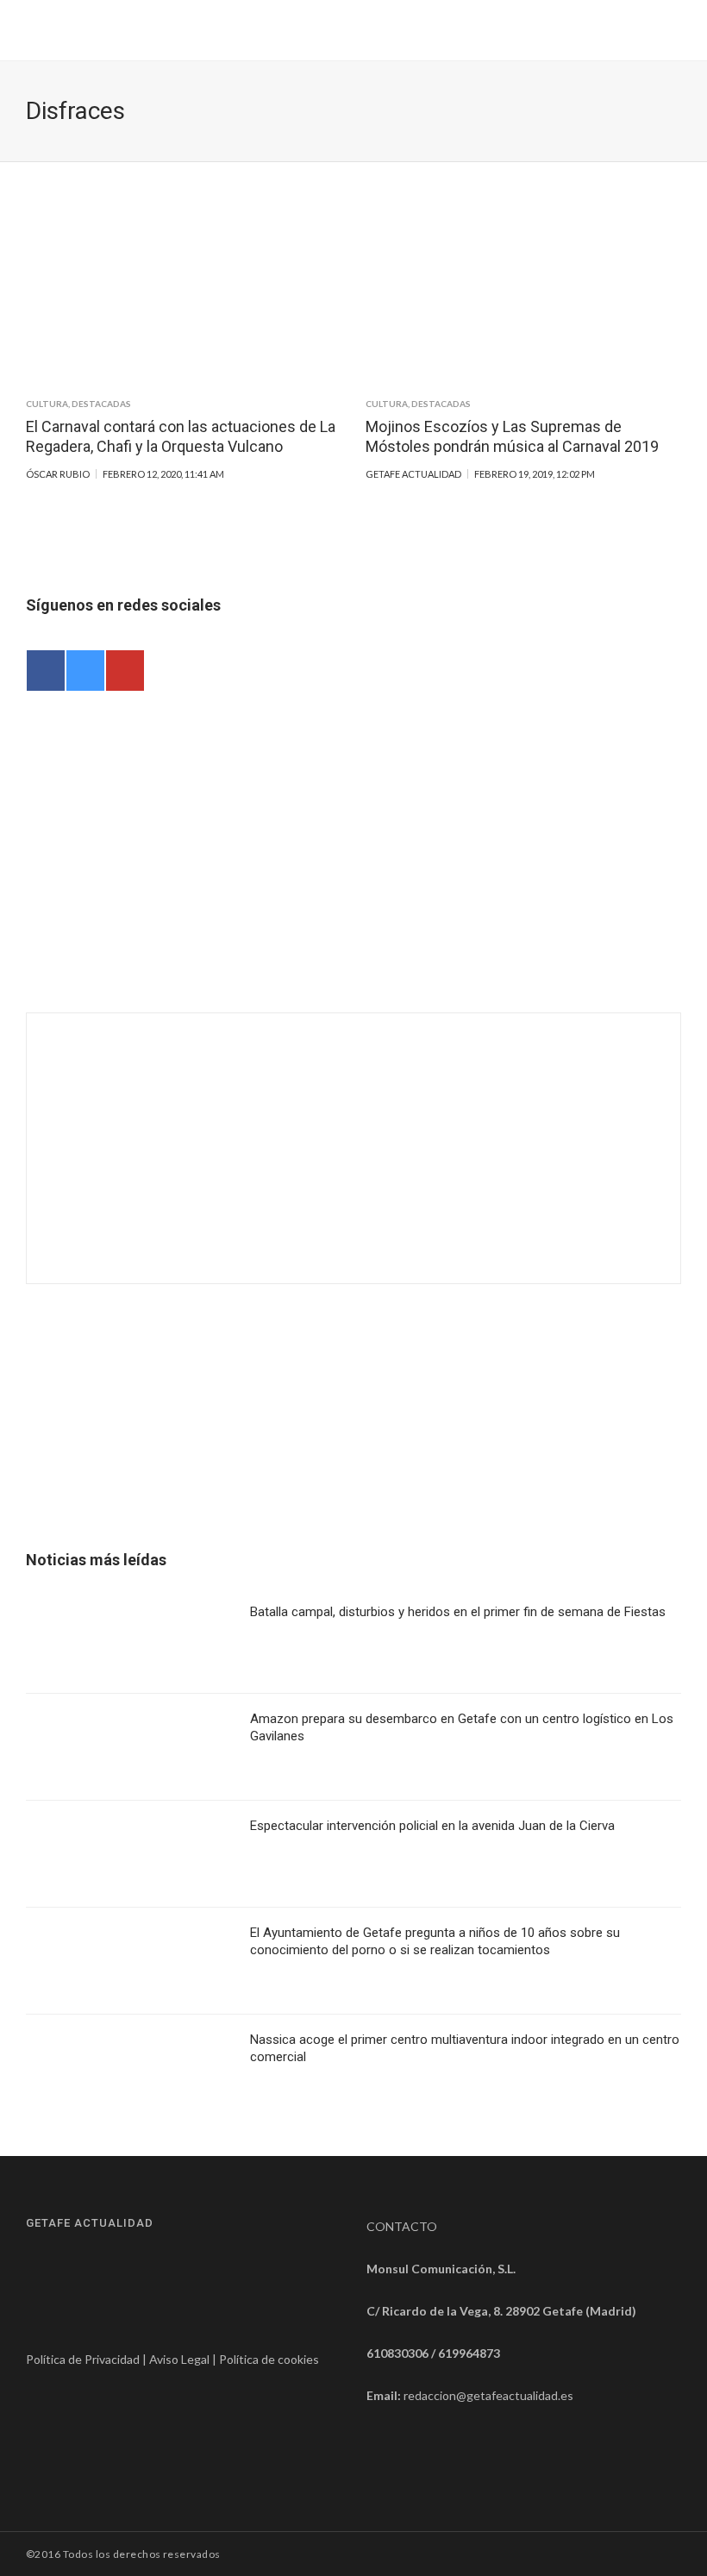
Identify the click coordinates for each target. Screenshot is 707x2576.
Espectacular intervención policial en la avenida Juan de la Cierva (432, 1826)
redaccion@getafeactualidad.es (488, 2395)
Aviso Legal (179, 2359)
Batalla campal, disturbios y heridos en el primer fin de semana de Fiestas (458, 1612)
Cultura (47, 404)
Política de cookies (269, 2359)
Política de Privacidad (83, 2359)
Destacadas (101, 404)
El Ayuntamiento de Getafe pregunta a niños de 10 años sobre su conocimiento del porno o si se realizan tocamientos (435, 1941)
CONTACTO (402, 2226)
